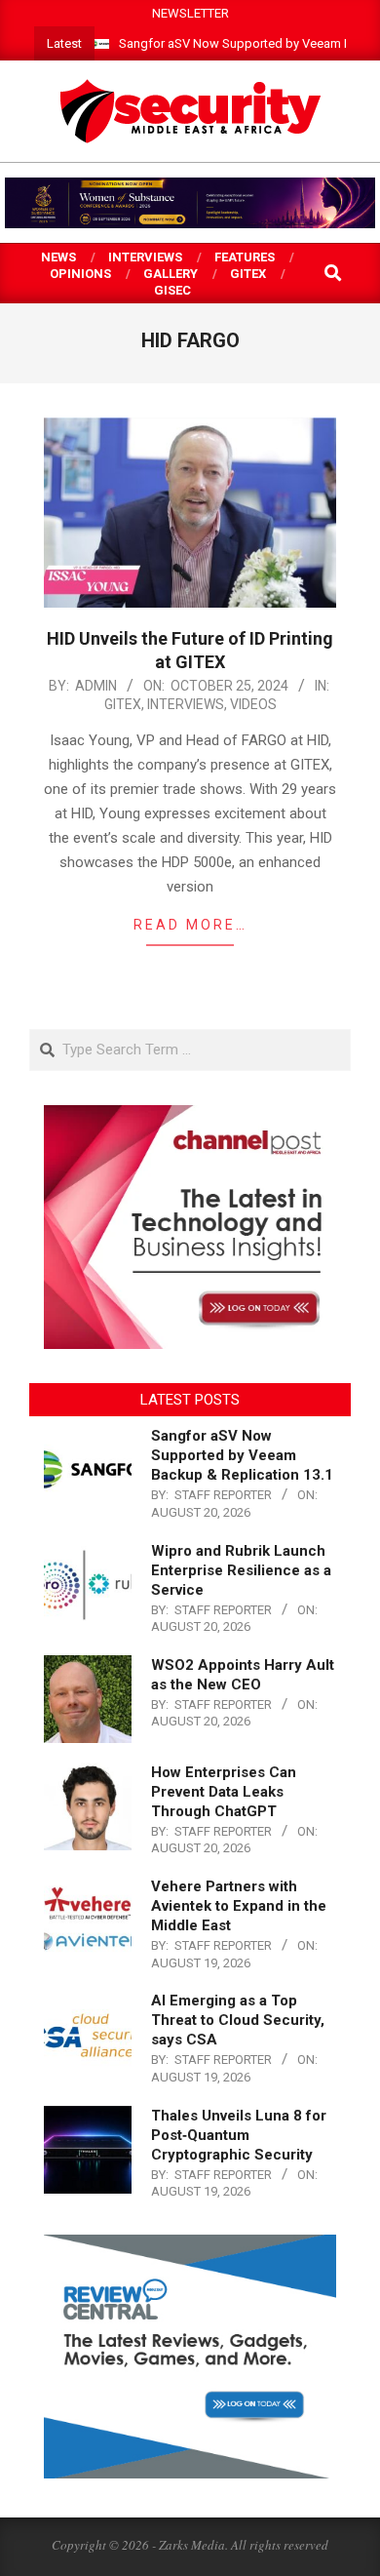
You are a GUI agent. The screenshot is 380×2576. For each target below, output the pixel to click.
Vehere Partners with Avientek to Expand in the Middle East (239, 1906)
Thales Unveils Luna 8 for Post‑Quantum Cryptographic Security (239, 2135)
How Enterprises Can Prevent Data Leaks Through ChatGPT (224, 1792)
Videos (253, 704)
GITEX (123, 704)
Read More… (190, 925)
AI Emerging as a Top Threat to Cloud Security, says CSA (238, 2020)
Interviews (186, 704)
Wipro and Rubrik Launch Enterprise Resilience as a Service (241, 1570)
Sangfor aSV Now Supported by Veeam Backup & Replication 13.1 (242, 1455)
